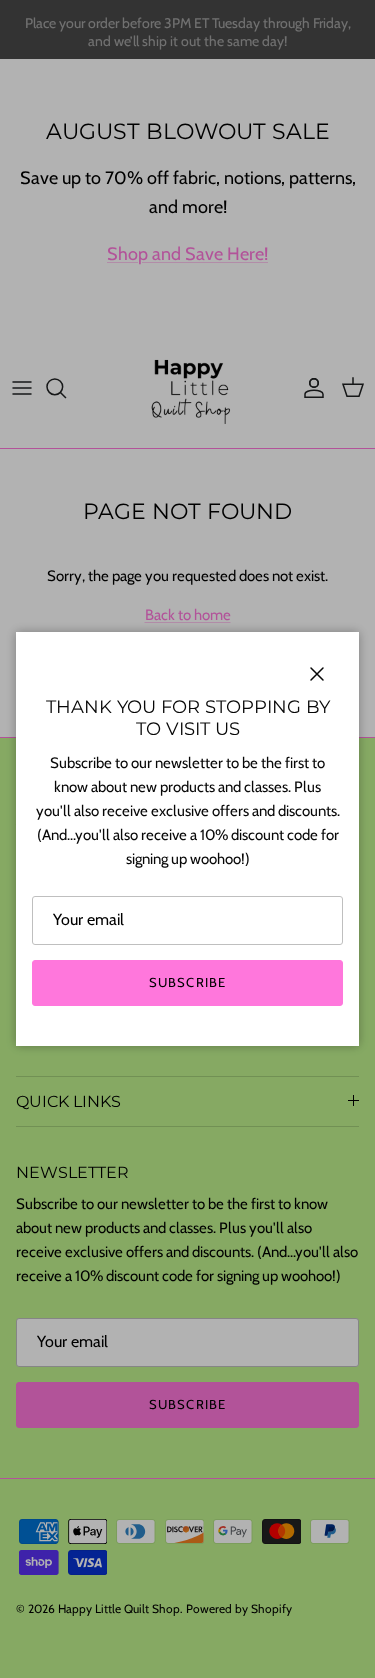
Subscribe (187, 982)
